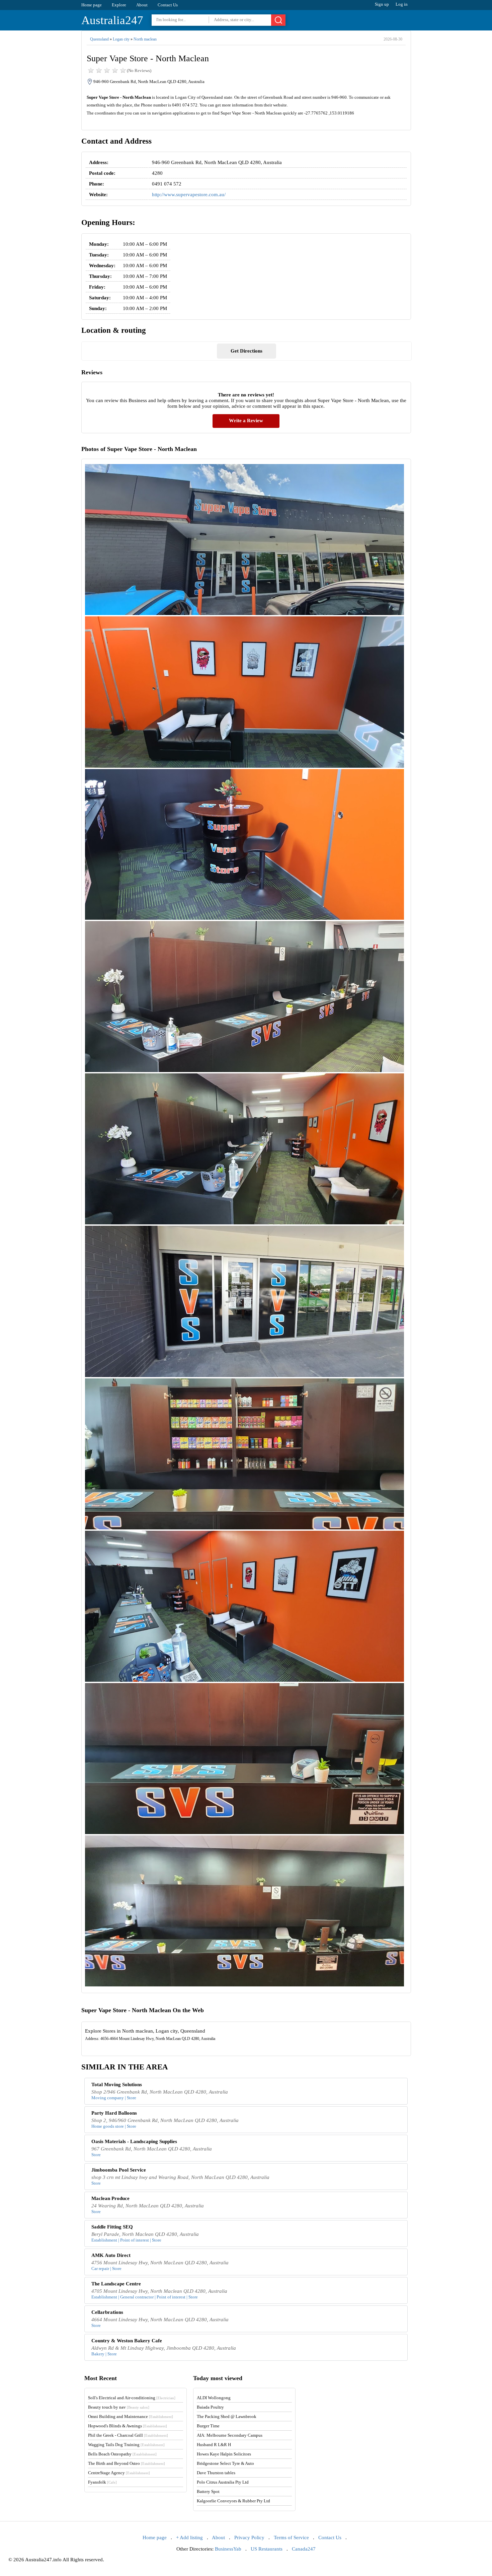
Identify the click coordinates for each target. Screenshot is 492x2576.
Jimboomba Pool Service (119, 2170)
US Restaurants (267, 2549)
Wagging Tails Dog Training (126, 2445)
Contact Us (168, 5)
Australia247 (112, 20)
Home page (92, 5)
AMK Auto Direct (111, 2255)
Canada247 (304, 2549)
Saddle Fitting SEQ (112, 2227)
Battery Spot (208, 2491)
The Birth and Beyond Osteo (127, 2463)
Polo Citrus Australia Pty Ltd (223, 2482)
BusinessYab (228, 2549)
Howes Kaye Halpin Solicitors (224, 2454)
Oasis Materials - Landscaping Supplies (134, 2141)
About (142, 5)
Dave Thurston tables (216, 2473)
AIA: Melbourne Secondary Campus (230, 2435)
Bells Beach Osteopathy (122, 2454)
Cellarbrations (107, 2312)
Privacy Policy (249, 2537)
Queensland (99, 39)
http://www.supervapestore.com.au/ (189, 195)
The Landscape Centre (116, 2284)
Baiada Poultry (210, 2407)
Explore (119, 5)
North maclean (145, 39)
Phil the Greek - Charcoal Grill (128, 2435)
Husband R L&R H (214, 2445)
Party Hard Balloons (114, 2113)
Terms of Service (291, 2537)
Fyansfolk (102, 2482)
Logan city (121, 39)
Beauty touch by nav (119, 2407)
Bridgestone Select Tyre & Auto (225, 2463)
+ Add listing (189, 2537)
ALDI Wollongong (214, 2398)
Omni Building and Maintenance (131, 2416)
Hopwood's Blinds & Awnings (128, 2426)
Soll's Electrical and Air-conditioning (132, 2398)
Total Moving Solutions (117, 2085)
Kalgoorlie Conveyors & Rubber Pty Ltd (233, 2501)
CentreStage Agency (119, 2473)
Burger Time (208, 2426)
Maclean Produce (110, 2198)
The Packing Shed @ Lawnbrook (227, 2416)
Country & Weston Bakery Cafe (127, 2341)
